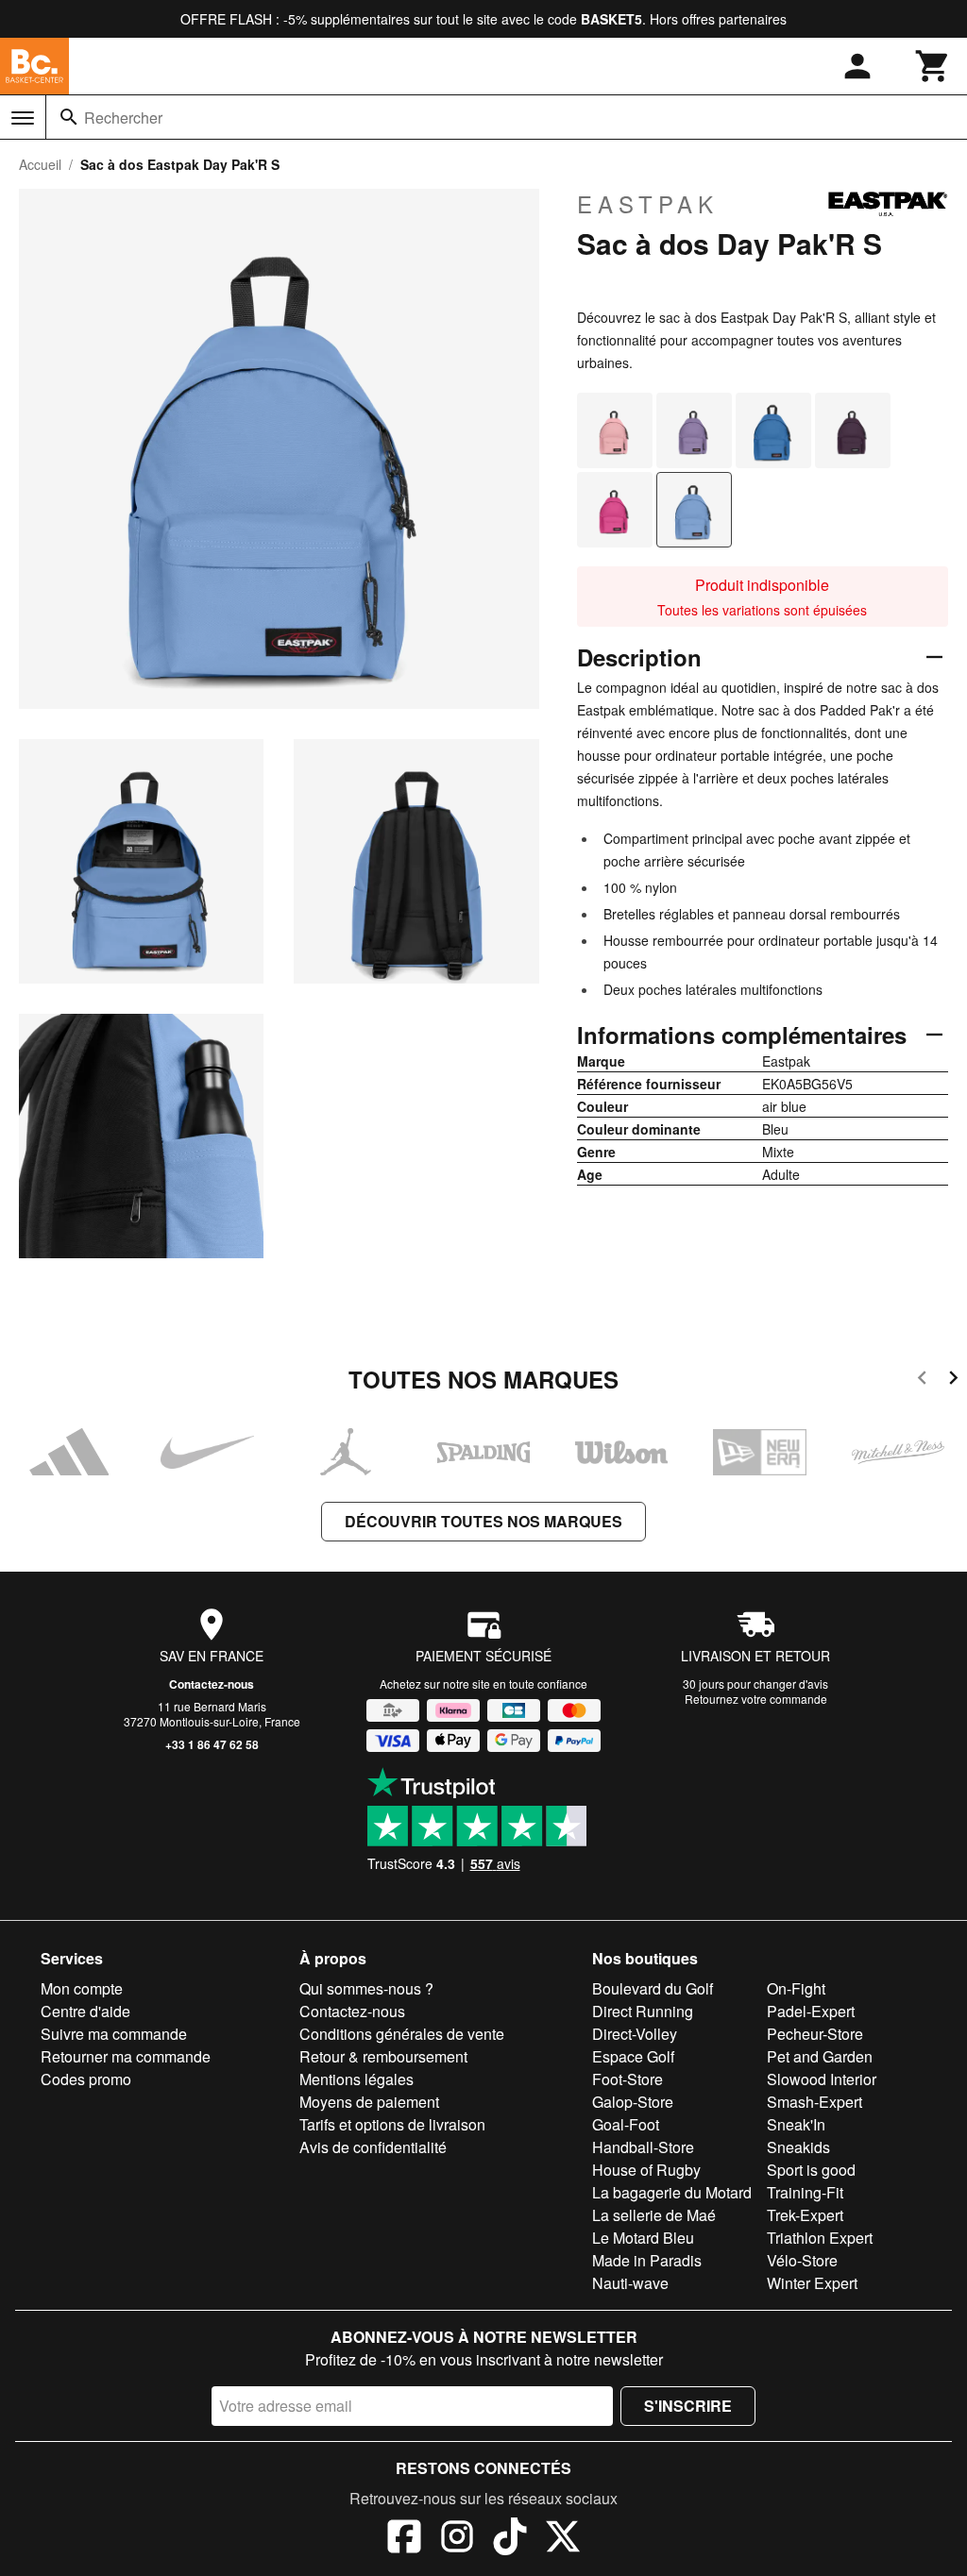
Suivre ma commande (114, 2034)
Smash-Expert (814, 2102)
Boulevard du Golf (653, 1988)
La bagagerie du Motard (672, 2192)
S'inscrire (688, 2406)
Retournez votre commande (756, 1699)
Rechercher (123, 118)
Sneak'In (796, 2124)
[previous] (922, 1381)
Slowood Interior (822, 2079)
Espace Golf (633, 2056)
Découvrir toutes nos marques (483, 1521)
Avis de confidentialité (373, 2147)
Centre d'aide (85, 2011)
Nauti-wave (630, 2283)
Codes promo (86, 2079)
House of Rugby (646, 2170)
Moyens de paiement (369, 2102)
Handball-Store (643, 2147)
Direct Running (643, 2011)
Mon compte (82, 1988)
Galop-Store (633, 2102)
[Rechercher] (69, 117)
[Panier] (933, 66)
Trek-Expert (805, 2215)
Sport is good (811, 2170)
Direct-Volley (635, 2034)
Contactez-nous (212, 1684)
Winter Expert (812, 2283)
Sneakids (798, 2147)
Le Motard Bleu (643, 2238)
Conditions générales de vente (402, 2034)
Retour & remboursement (383, 2056)
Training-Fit (805, 2192)
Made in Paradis (647, 2260)
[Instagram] (457, 2539)
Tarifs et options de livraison (392, 2124)
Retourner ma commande (126, 2056)
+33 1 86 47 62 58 (212, 1744)
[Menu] (23, 118)
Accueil (40, 164)
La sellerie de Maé (654, 2215)
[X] (563, 2539)
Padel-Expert (811, 2011)
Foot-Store (628, 2079)
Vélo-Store (802, 2260)
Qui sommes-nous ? (366, 1988)
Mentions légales (356, 2079)
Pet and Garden (820, 2056)
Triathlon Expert (820, 2238)
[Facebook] (404, 2539)
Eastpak (648, 204)
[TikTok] (510, 2539)
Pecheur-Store (815, 2034)
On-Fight (796, 1988)
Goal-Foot (626, 2124)
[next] (953, 1381)
